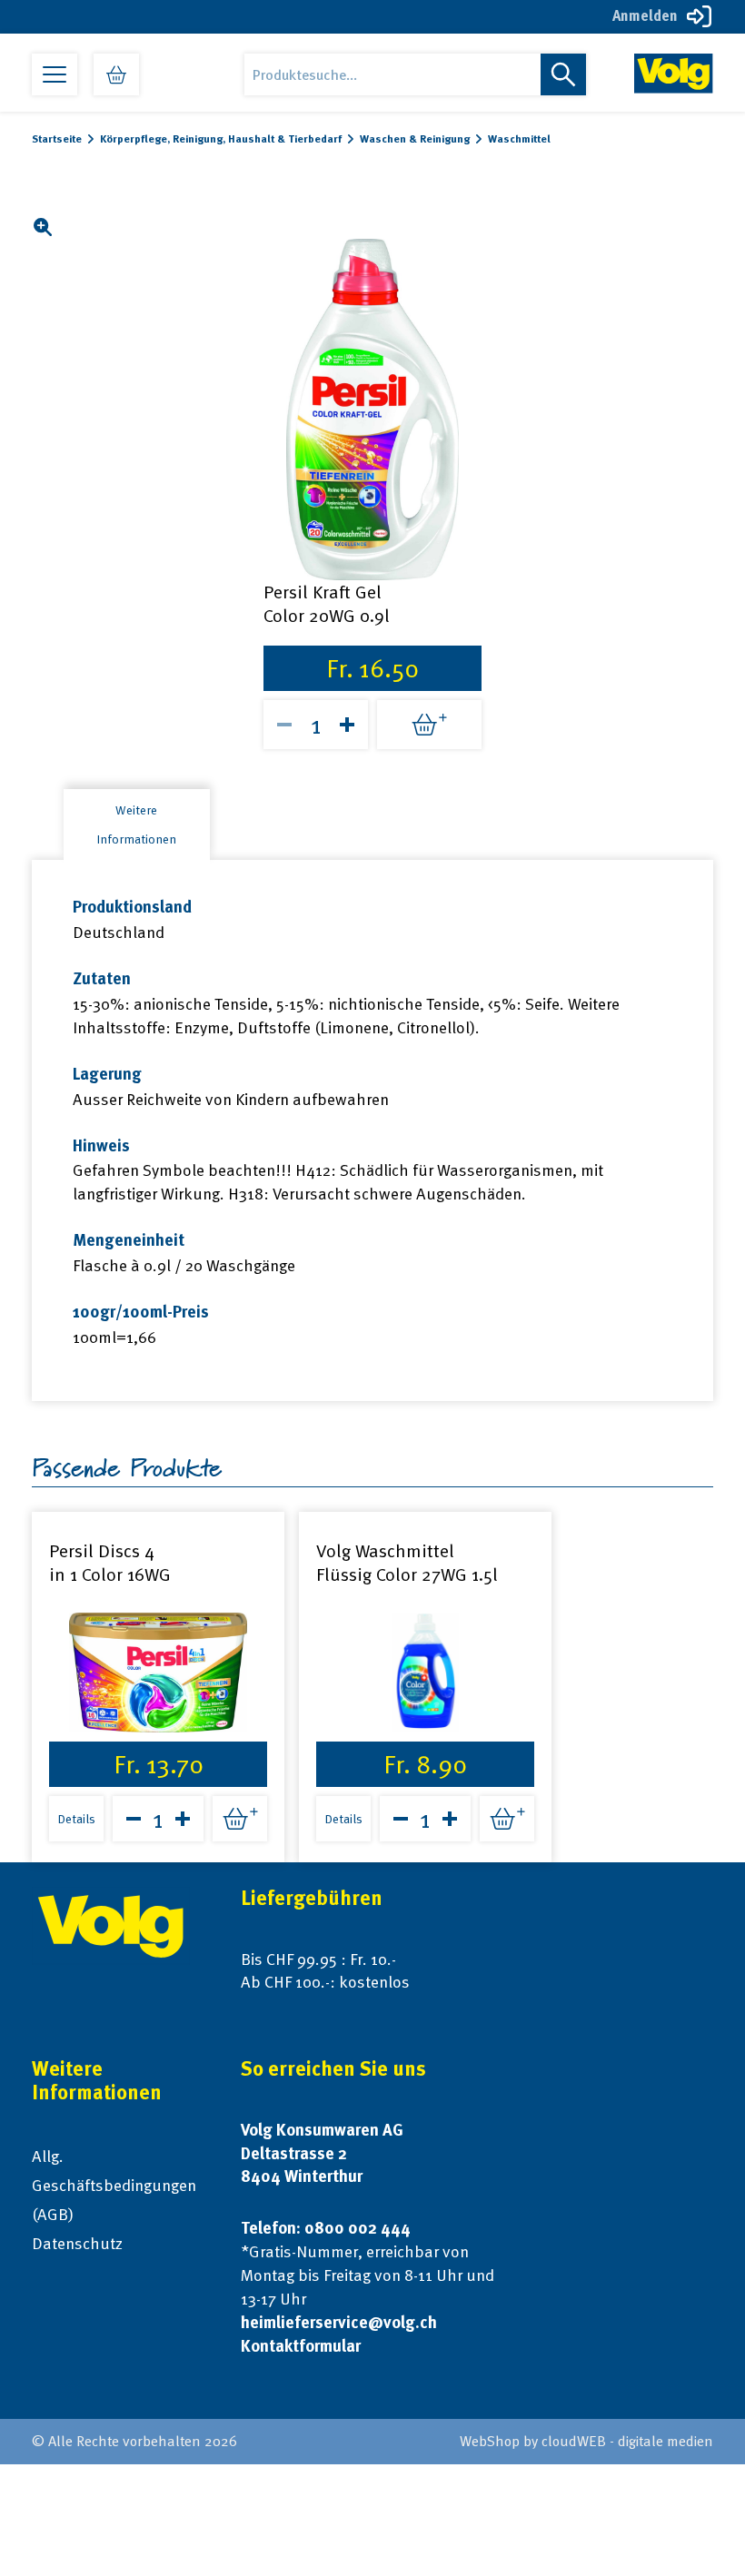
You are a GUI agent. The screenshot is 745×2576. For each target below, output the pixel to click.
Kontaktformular (301, 2346)
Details (76, 1819)
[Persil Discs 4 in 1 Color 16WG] (158, 1673)
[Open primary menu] (55, 74)
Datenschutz (77, 2243)
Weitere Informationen (136, 824)
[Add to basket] (429, 725)
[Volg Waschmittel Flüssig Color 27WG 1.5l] (425, 1673)
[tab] (137, 824)
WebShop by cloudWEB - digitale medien (586, 2441)
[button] (42, 227)
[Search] (563, 74)
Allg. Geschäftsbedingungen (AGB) (114, 2185)
